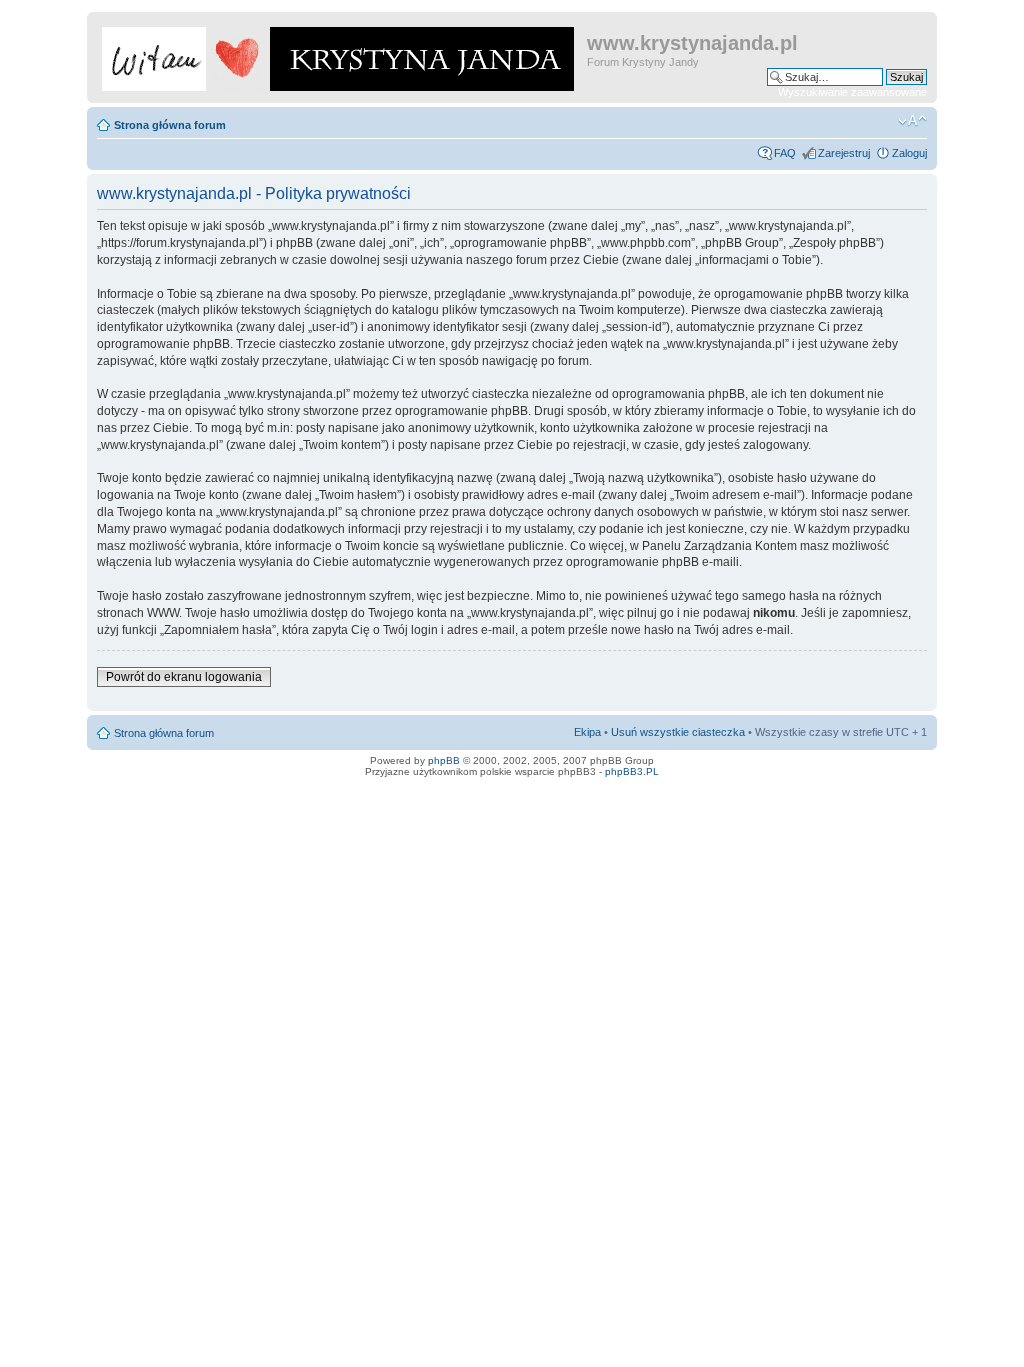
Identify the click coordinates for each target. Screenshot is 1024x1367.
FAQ (785, 153)
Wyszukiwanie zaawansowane (852, 92)
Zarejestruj (844, 153)
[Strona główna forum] (339, 55)
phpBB (444, 760)
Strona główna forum (170, 125)
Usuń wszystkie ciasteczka (678, 732)
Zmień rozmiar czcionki (912, 121)
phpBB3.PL (632, 771)
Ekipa (587, 732)
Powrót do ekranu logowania (184, 677)
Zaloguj (909, 153)
